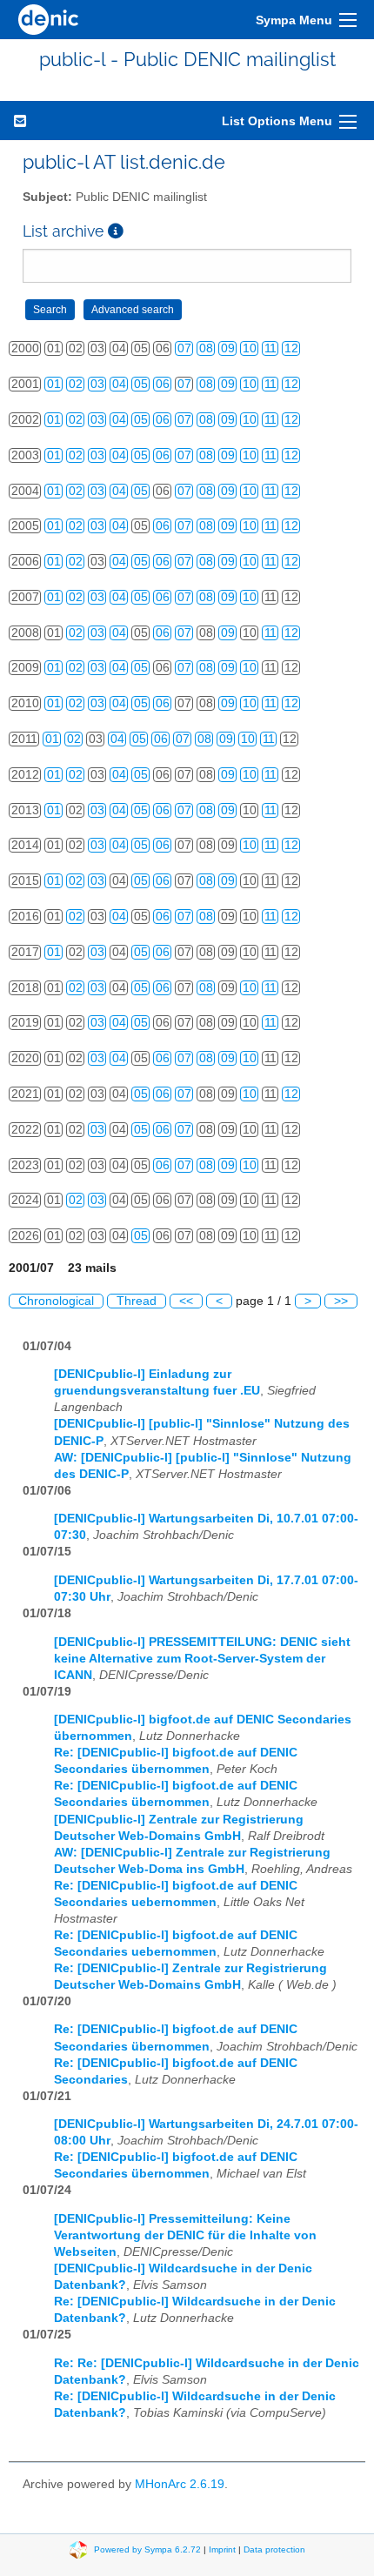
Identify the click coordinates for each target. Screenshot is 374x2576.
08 (206, 348)
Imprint (222, 2549)
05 (141, 384)
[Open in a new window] (116, 231)
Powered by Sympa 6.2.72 (147, 2549)
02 (76, 384)
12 (291, 348)
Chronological (56, 1301)
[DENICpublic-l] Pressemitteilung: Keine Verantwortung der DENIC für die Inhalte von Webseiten (185, 2235)
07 (184, 348)
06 (163, 384)
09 (228, 348)
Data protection (274, 2549)
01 (54, 384)
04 (119, 384)
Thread (137, 1301)
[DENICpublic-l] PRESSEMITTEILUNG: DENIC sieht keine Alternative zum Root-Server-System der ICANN (202, 1659)
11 (270, 348)
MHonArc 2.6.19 (180, 2484)
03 (97, 384)
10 (250, 348)
